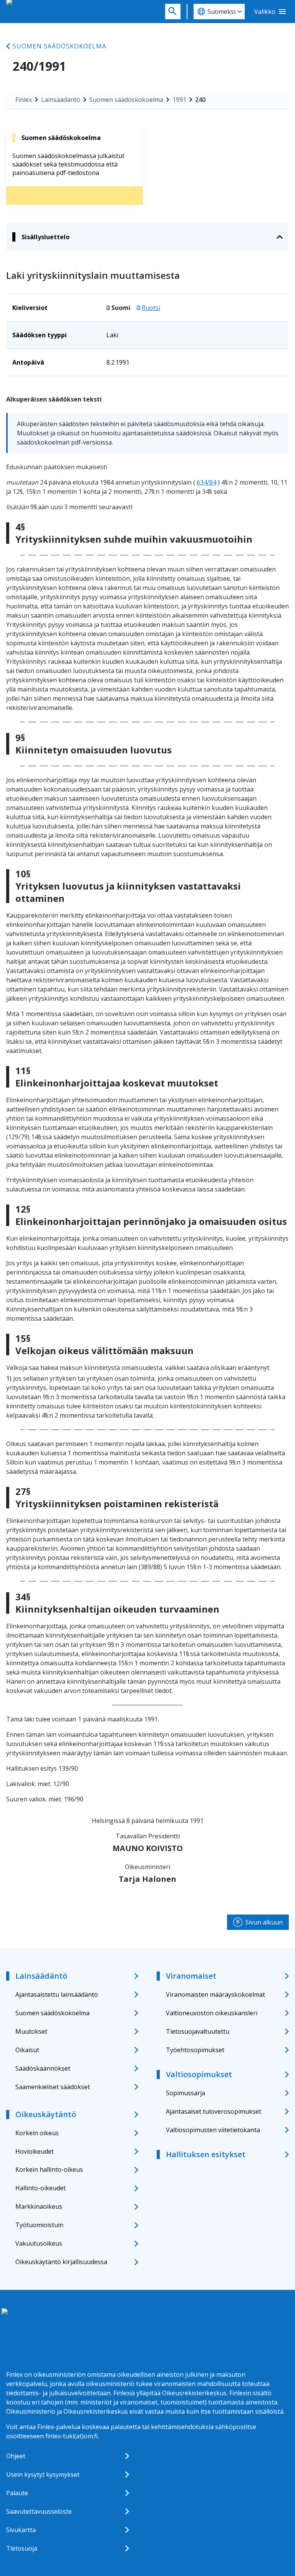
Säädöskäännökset (43, 2068)
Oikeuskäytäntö (46, 2114)
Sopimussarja (186, 2093)
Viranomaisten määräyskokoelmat (215, 1994)
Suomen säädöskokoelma (60, 46)
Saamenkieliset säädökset (53, 2087)
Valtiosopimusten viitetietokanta (213, 2130)
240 (200, 100)
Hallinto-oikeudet (41, 2188)
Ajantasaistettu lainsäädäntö (57, 1994)
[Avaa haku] (173, 12)
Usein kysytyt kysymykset (43, 2474)
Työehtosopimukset (195, 2050)
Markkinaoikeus (39, 2206)
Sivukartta (21, 2530)
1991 (179, 100)
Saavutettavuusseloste (39, 2511)
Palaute (17, 2493)
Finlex (24, 100)
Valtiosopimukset (199, 2074)
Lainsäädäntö (61, 100)
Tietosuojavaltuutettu (198, 2031)
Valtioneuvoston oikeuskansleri (212, 2013)
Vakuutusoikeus (39, 2243)
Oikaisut (27, 2050)
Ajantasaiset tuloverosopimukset (214, 2111)
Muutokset (31, 2031)
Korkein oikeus (37, 2133)
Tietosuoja (22, 2548)
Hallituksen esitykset (206, 2154)
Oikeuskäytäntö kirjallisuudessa (61, 2262)
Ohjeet (16, 2456)
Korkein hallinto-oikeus (49, 2169)
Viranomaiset (191, 1976)
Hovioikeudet (35, 2151)
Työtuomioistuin (39, 2225)
